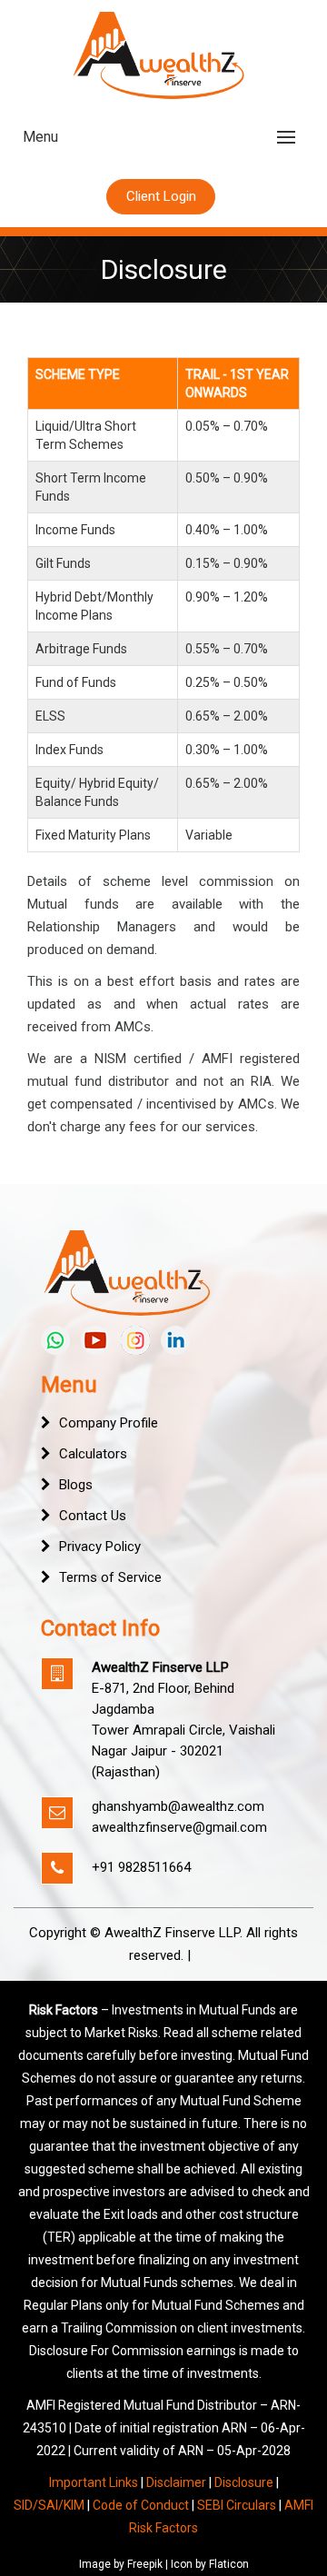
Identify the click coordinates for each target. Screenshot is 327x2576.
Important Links (94, 2482)
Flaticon (229, 2564)
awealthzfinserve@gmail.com (179, 1827)
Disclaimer (176, 2482)
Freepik (145, 2564)
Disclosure (244, 2482)
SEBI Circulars (237, 2505)
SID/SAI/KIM (49, 2505)
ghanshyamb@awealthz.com (178, 1806)
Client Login (161, 196)
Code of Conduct (141, 2505)
